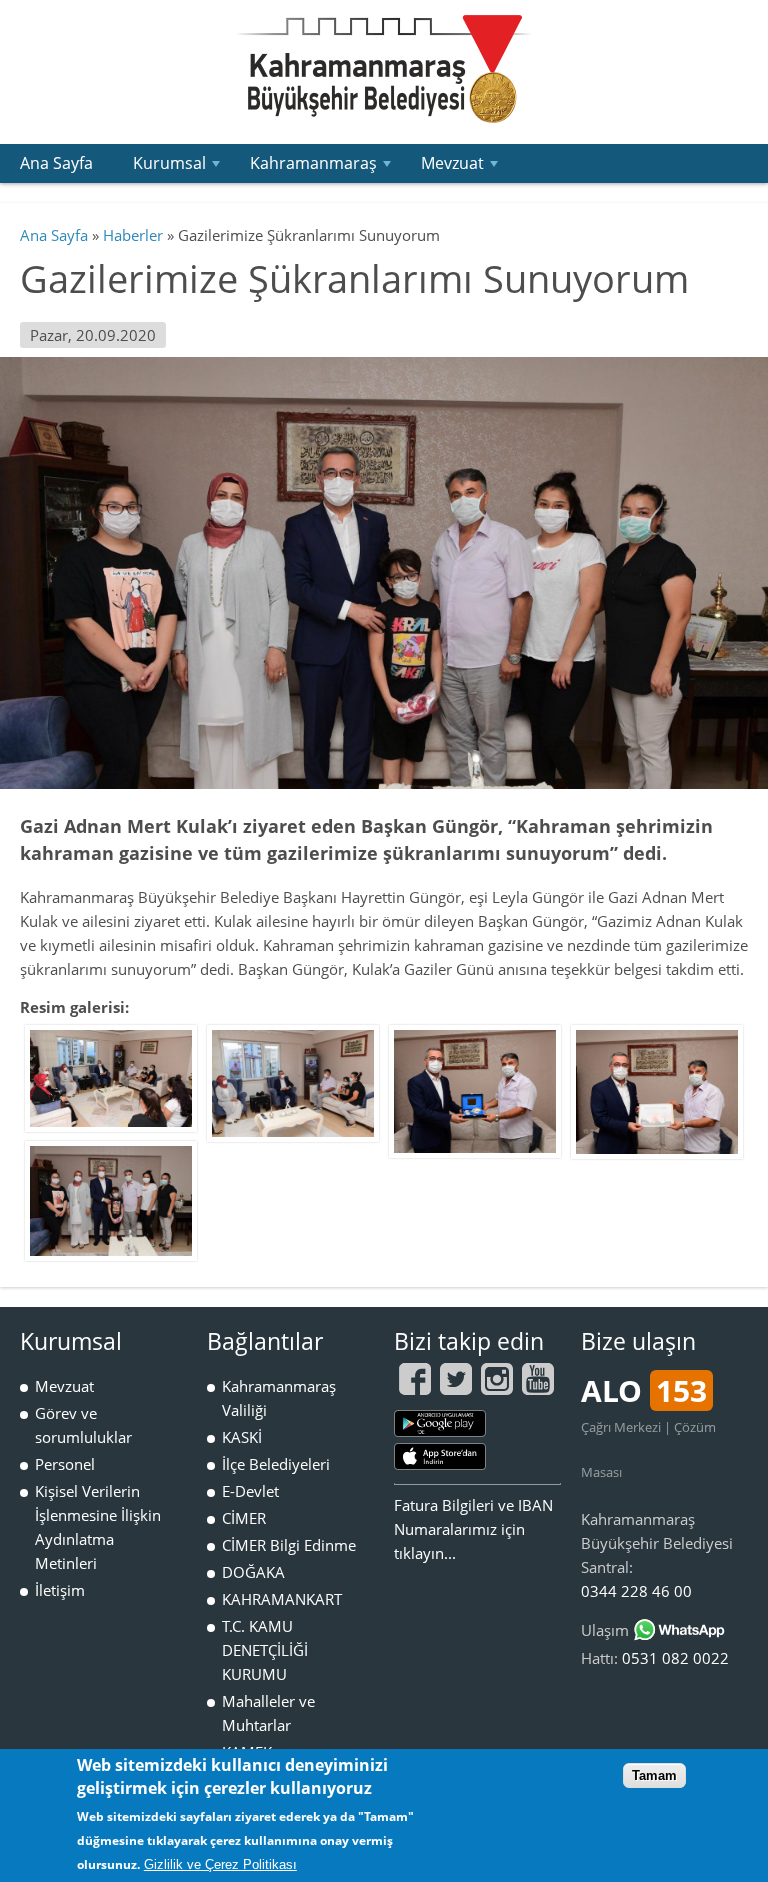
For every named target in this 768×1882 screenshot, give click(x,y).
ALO (644, 1390)
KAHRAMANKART (282, 1599)
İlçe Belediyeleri (276, 1464)
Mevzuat (461, 167)
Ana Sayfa (56, 163)
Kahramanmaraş (322, 167)
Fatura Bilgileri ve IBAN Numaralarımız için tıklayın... (473, 1529)
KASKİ (242, 1437)
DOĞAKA (253, 1572)
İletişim (60, 1590)
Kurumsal (178, 167)
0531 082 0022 (675, 1658)
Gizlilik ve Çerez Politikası (220, 1864)
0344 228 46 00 (636, 1591)
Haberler (133, 235)
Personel (65, 1464)
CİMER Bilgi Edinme (289, 1545)
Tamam (654, 1775)
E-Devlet (250, 1491)
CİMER (244, 1518)
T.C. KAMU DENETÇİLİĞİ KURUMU (265, 1650)
